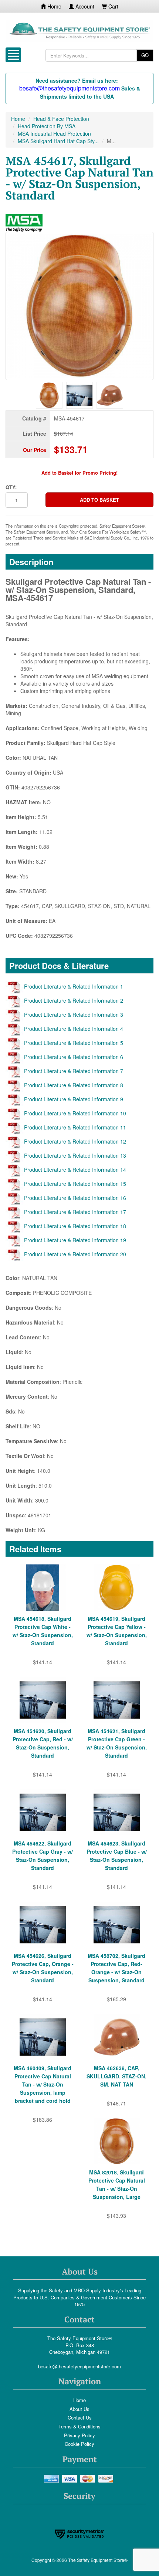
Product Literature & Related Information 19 (75, 1240)
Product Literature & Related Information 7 (74, 1071)
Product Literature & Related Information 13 (75, 1155)
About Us (79, 2409)
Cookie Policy (79, 2444)
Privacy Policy (79, 2435)
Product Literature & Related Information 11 (75, 1127)
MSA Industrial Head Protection (54, 133)
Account (84, 6)
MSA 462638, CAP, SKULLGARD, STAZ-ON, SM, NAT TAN (116, 2076)
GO (145, 55)
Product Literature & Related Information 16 (75, 1198)
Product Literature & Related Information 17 (75, 1212)
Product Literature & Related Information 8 (74, 1085)
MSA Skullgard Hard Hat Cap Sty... (58, 141)
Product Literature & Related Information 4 (74, 1029)
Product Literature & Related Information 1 (74, 986)
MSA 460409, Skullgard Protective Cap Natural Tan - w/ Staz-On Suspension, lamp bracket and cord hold (43, 2084)
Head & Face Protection (61, 119)
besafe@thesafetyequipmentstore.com (79, 2366)
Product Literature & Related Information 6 (74, 1057)
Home (54, 6)
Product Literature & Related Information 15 (75, 1184)
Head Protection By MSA (47, 126)
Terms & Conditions (79, 2426)
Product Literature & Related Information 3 (74, 1015)
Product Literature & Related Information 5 (74, 1043)
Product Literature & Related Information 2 (74, 1000)
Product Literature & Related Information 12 (75, 1141)
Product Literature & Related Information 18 (75, 1226)
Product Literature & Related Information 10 (75, 1113)
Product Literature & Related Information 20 (75, 1254)
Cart (113, 6)
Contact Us (80, 2417)
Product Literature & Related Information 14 (75, 1170)
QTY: (11, 487)
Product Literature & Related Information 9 (74, 1099)
